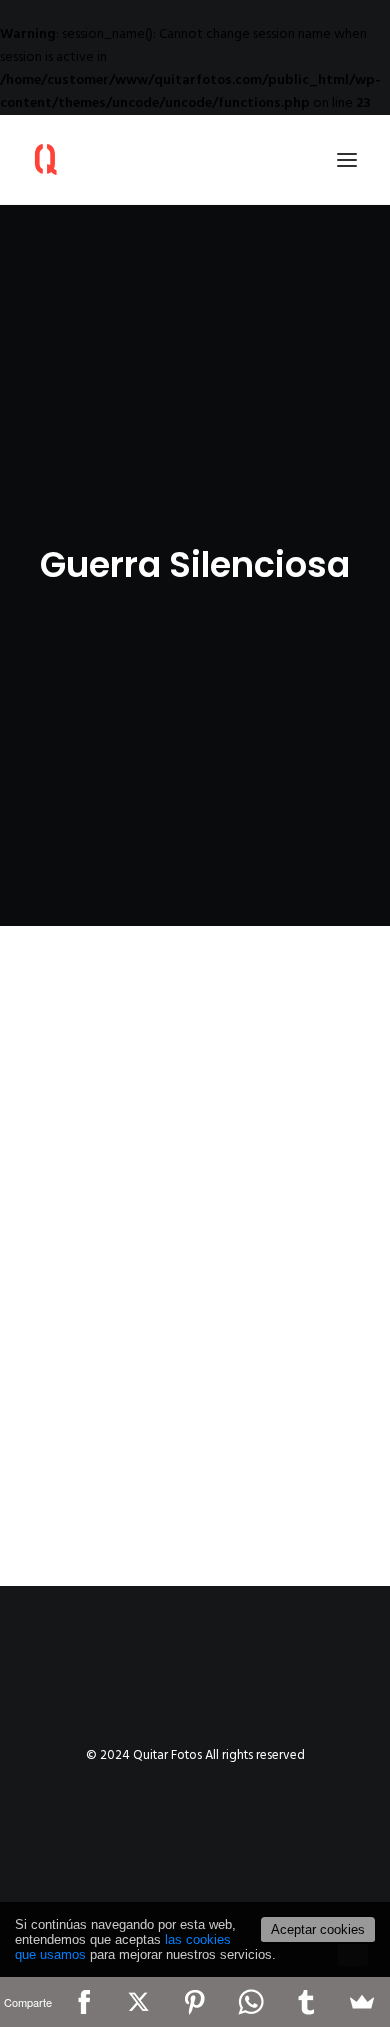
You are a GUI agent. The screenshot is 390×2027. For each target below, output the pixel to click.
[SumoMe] (362, 2002)
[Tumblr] (307, 2002)
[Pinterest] (195, 2002)
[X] (139, 2002)
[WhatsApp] (251, 2002)
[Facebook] (84, 2002)
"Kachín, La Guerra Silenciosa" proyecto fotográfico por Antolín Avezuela (174, 1297)
